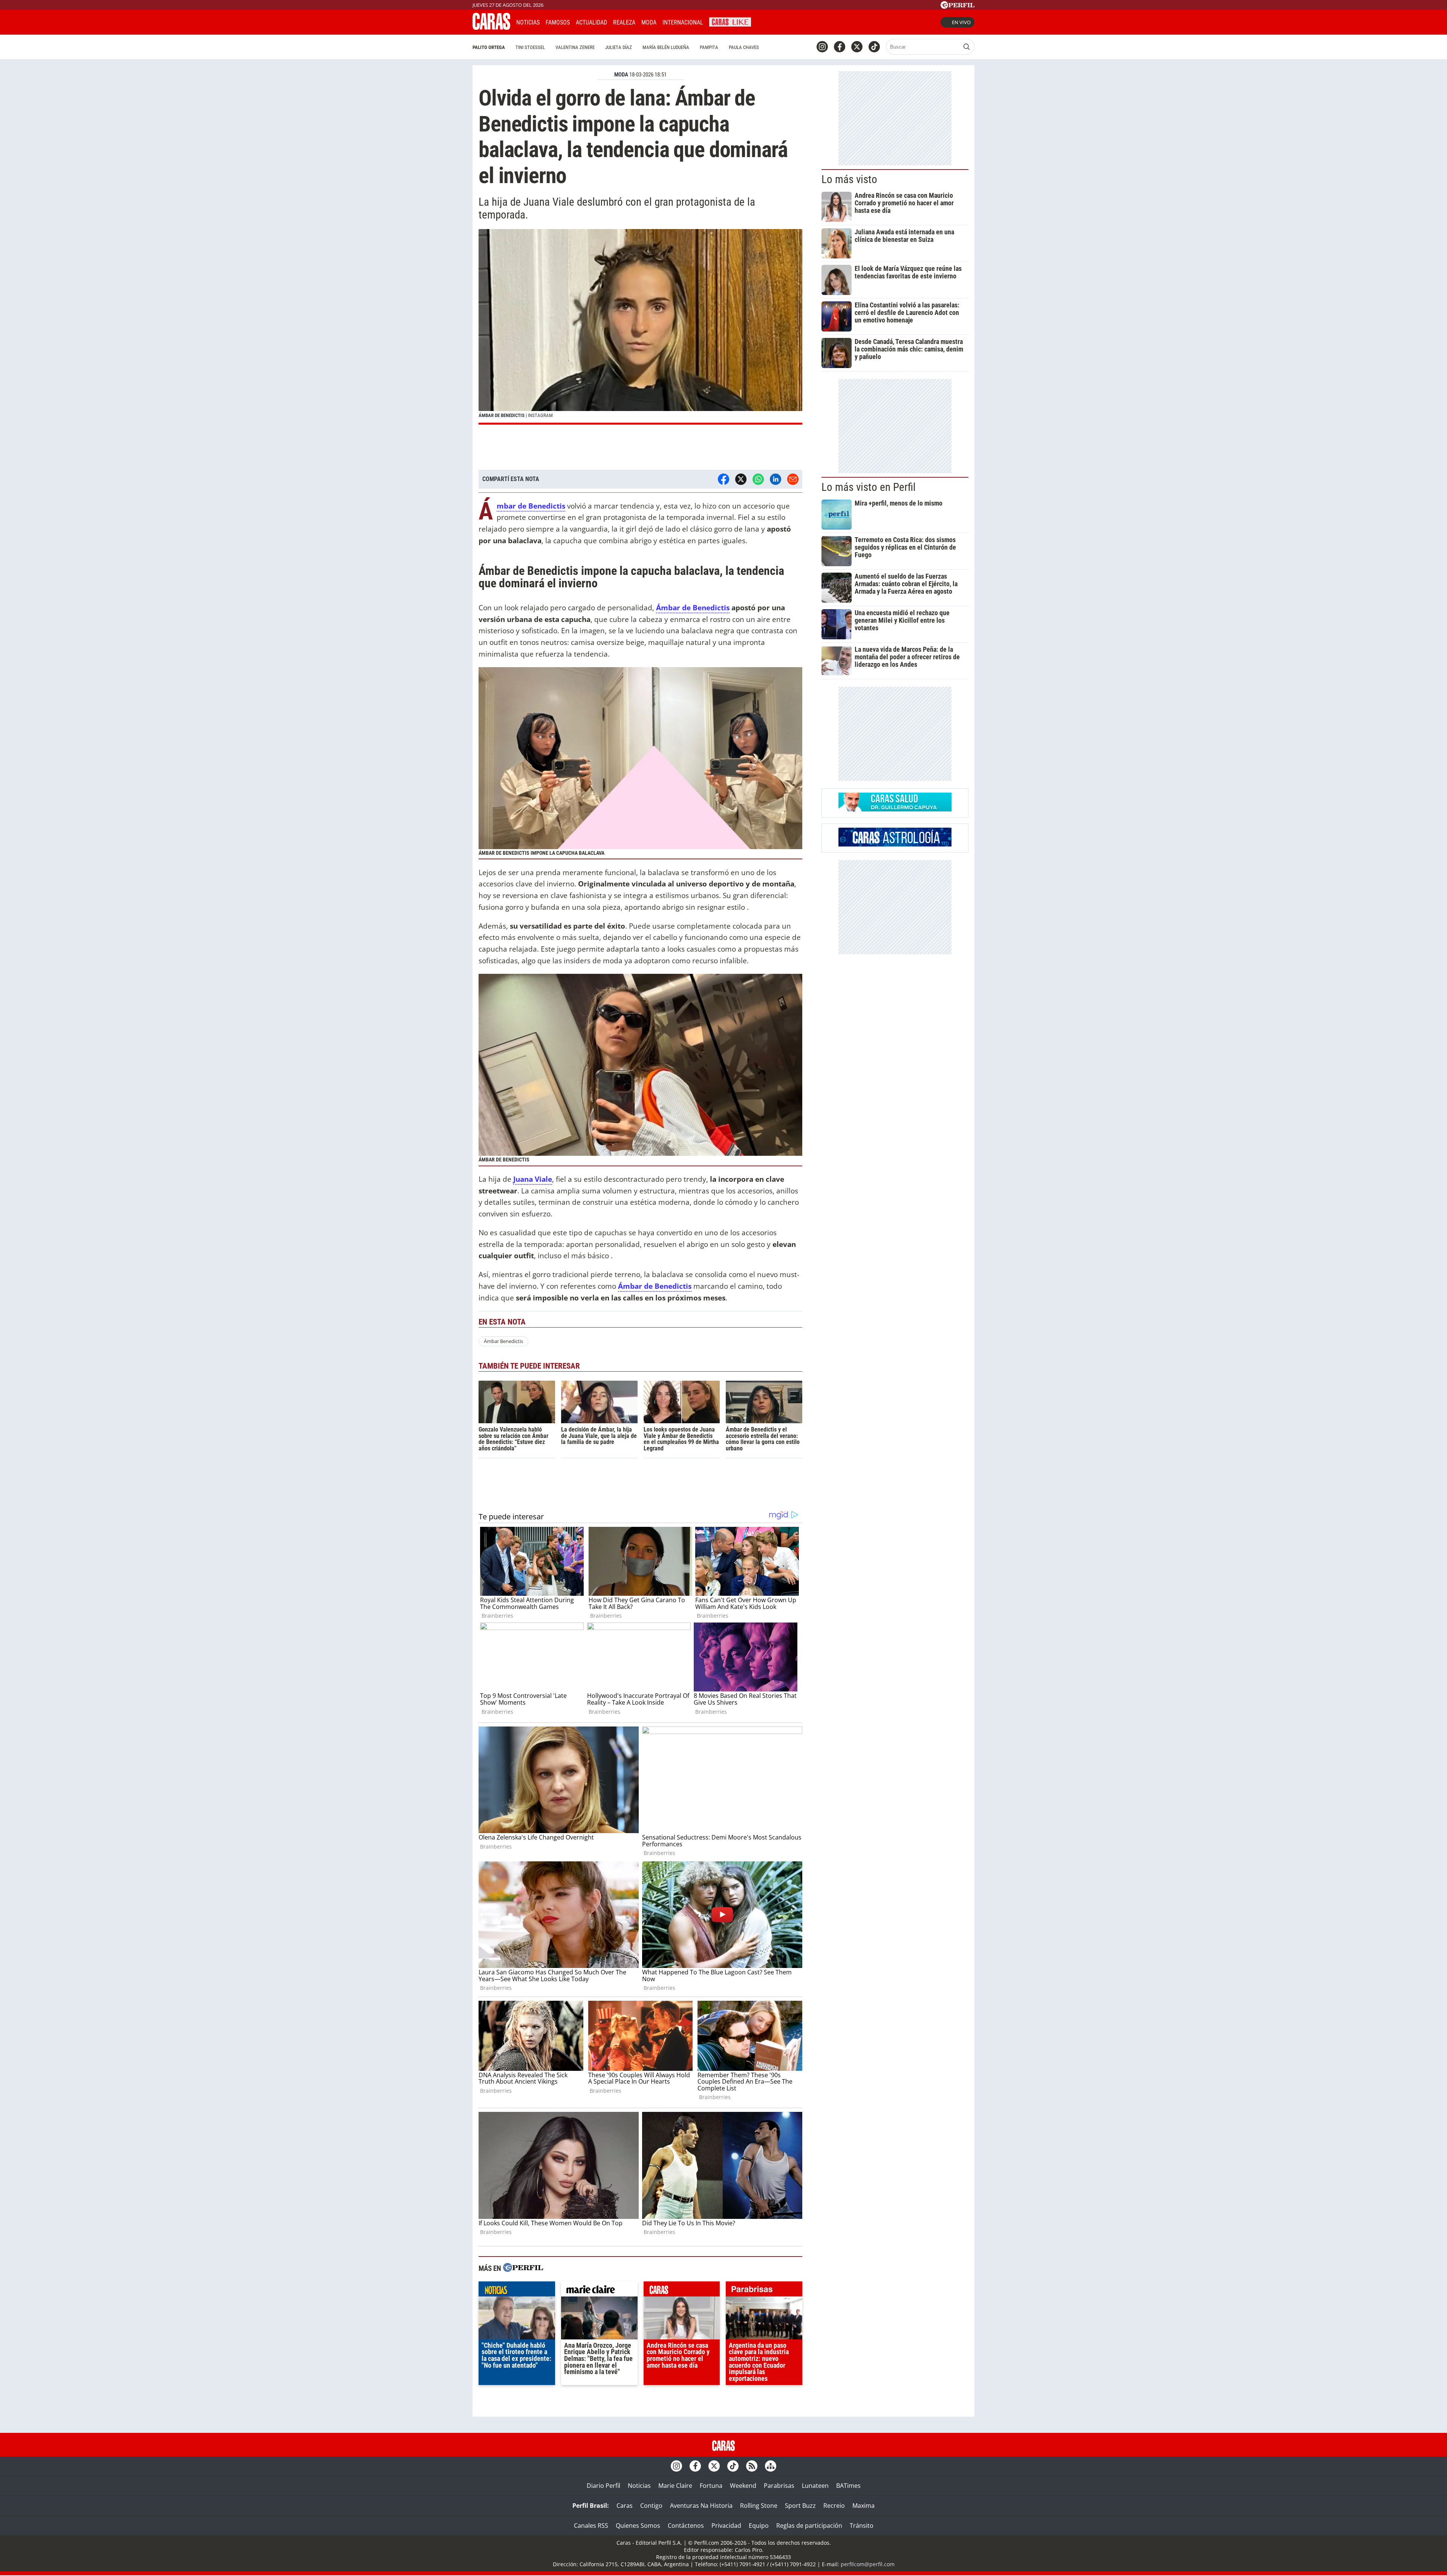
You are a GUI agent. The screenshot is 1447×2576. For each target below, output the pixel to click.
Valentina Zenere (575, 47)
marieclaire (599, 2291)
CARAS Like (730, 21)
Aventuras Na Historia (701, 2506)
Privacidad (726, 2526)
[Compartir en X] (741, 479)
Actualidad (591, 22)
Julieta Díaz (619, 47)
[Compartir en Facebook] (723, 479)
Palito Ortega (489, 47)
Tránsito (862, 2526)
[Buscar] (967, 47)
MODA (621, 75)
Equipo (759, 2526)
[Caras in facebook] (840, 47)
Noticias (528, 22)
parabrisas (764, 2291)
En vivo (961, 22)
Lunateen (815, 2486)
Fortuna (711, 2486)
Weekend (743, 2486)
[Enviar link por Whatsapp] (758, 479)
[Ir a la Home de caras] (491, 28)
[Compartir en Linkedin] (776, 479)
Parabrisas (779, 2486)
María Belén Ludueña (666, 47)
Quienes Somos (638, 2526)
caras (682, 2291)
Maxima (863, 2506)
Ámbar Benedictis (503, 1341)
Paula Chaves (744, 47)
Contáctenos (686, 2526)
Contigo (651, 2506)
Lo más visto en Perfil (869, 487)
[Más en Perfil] (523, 2268)
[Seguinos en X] (857, 47)
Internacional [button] (683, 22)
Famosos (558, 22)
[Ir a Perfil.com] (958, 6)
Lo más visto (849, 179)
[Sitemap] (771, 2466)
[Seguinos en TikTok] (874, 47)
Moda (649, 22)
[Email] (793, 479)
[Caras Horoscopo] (895, 844)
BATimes (848, 2486)
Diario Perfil (603, 2486)
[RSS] (752, 2466)
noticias (517, 2291)
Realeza (624, 22)
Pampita (709, 47)
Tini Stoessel (530, 47)
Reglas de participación (809, 2526)
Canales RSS (591, 2526)
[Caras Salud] (895, 809)
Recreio (834, 2506)
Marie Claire (675, 2486)
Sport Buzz (800, 2506)
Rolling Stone (759, 2506)
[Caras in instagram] (822, 47)
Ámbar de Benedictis (693, 607)
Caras (625, 2506)
